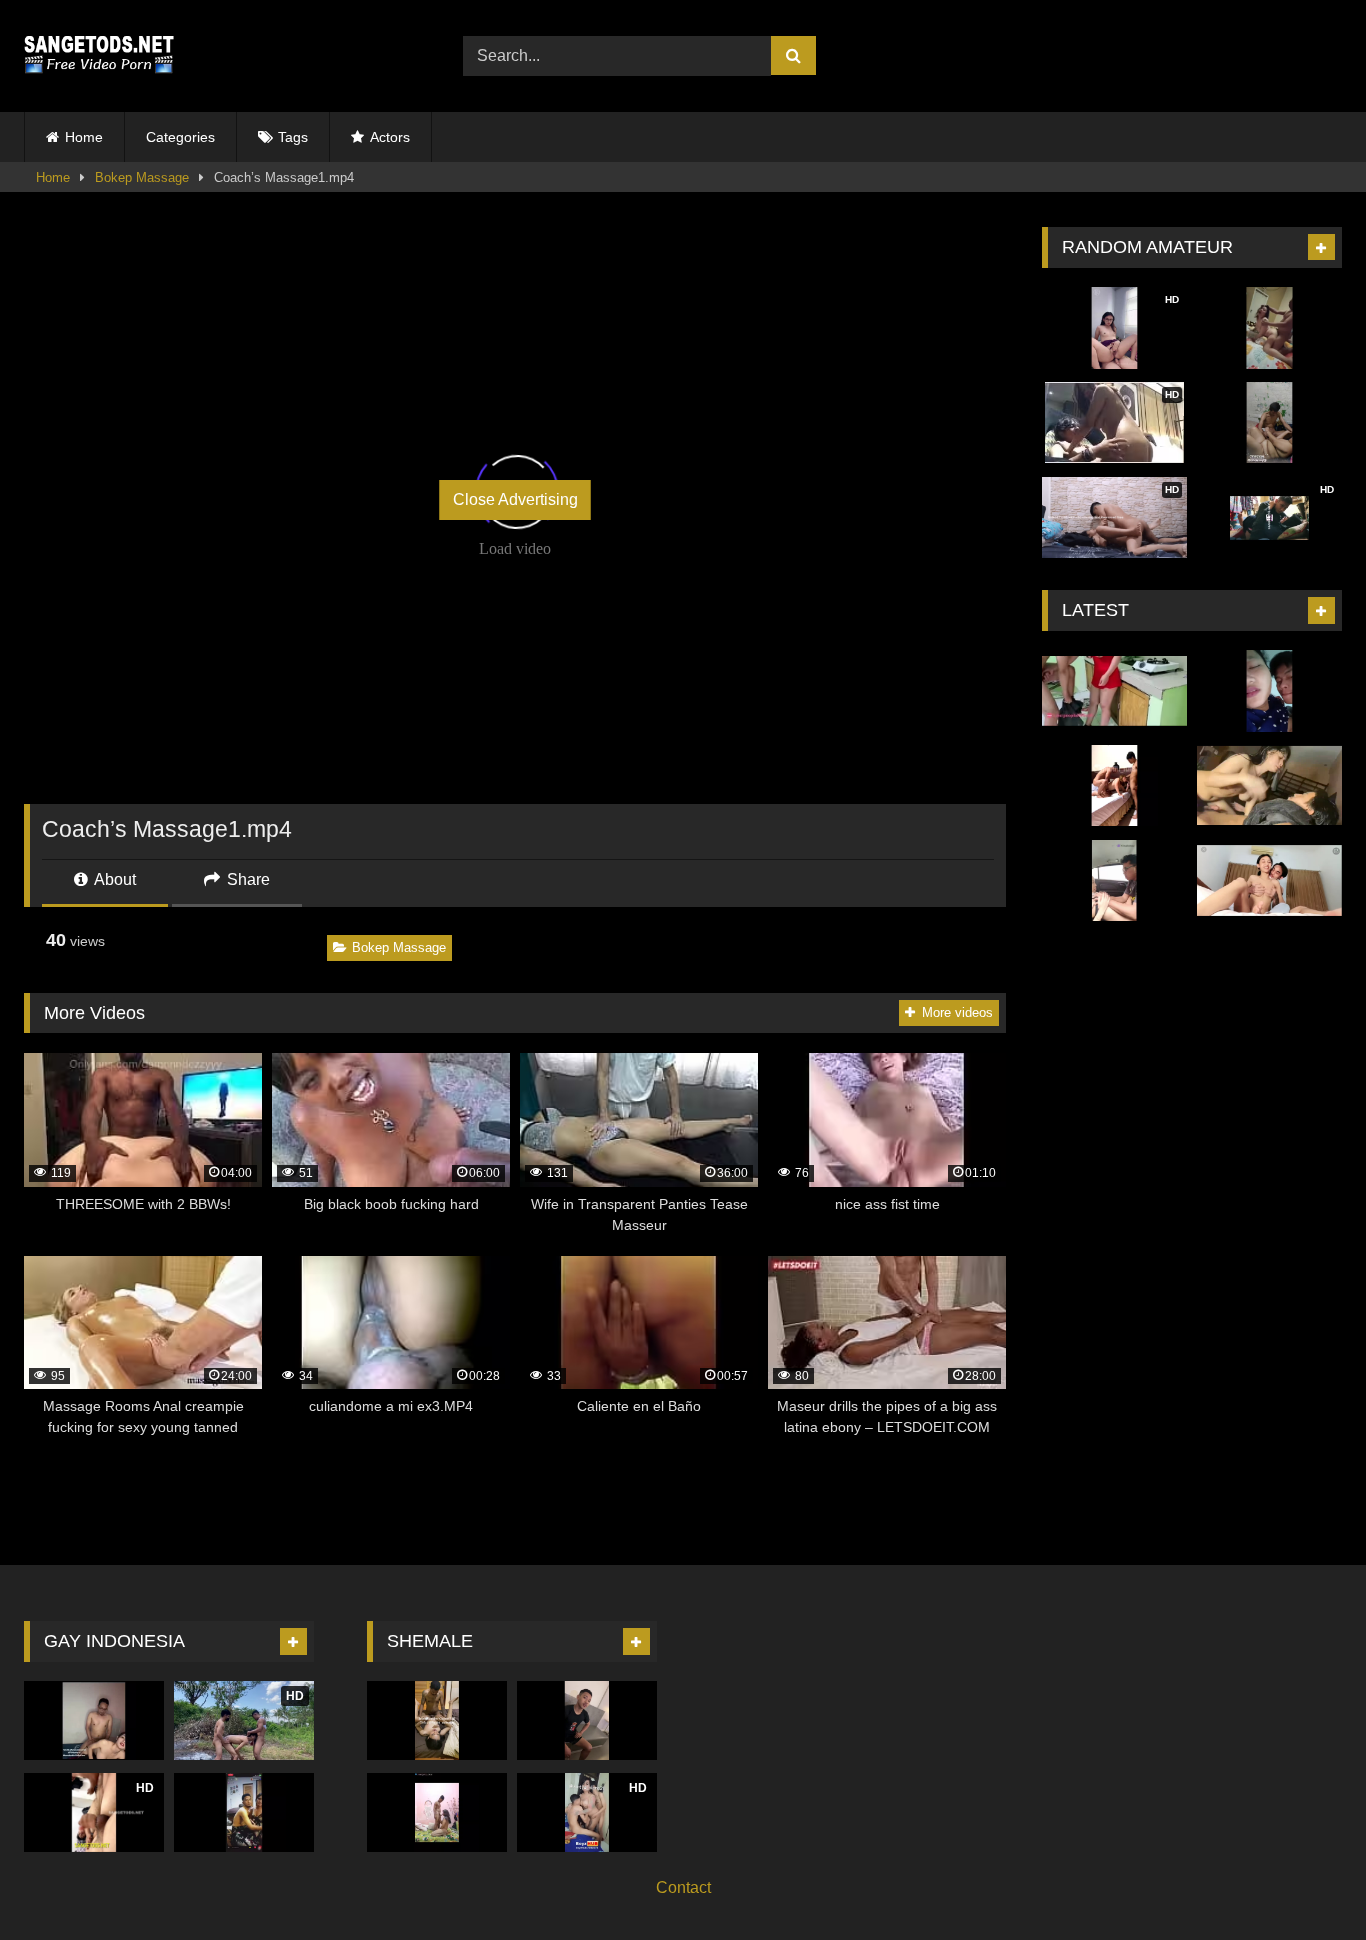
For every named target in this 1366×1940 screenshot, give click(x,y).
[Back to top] (1304, 1880)
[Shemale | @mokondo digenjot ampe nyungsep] (437, 1812)
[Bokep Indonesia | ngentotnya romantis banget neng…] (1269, 786)
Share (246, 879)
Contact (683, 1887)
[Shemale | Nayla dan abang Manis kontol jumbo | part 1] (244, 1812)
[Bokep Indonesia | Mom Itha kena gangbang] (1114, 786)
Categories (180, 137)
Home (84, 137)
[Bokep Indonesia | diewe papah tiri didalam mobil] (1114, 881)
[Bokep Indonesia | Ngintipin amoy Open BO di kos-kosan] (1269, 423)
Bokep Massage (142, 177)
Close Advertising (515, 499)
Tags (293, 137)
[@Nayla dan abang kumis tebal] (437, 1720)
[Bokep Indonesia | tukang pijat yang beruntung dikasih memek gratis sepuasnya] (1269, 881)
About (113, 879)
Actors (390, 137)
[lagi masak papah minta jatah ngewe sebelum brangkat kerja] (1114, 691)
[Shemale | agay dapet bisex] (587, 1720)
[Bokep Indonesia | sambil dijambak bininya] (1269, 328)
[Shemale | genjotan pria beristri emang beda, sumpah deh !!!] (94, 1720)
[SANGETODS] (99, 56)
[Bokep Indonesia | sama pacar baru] (1269, 691)
